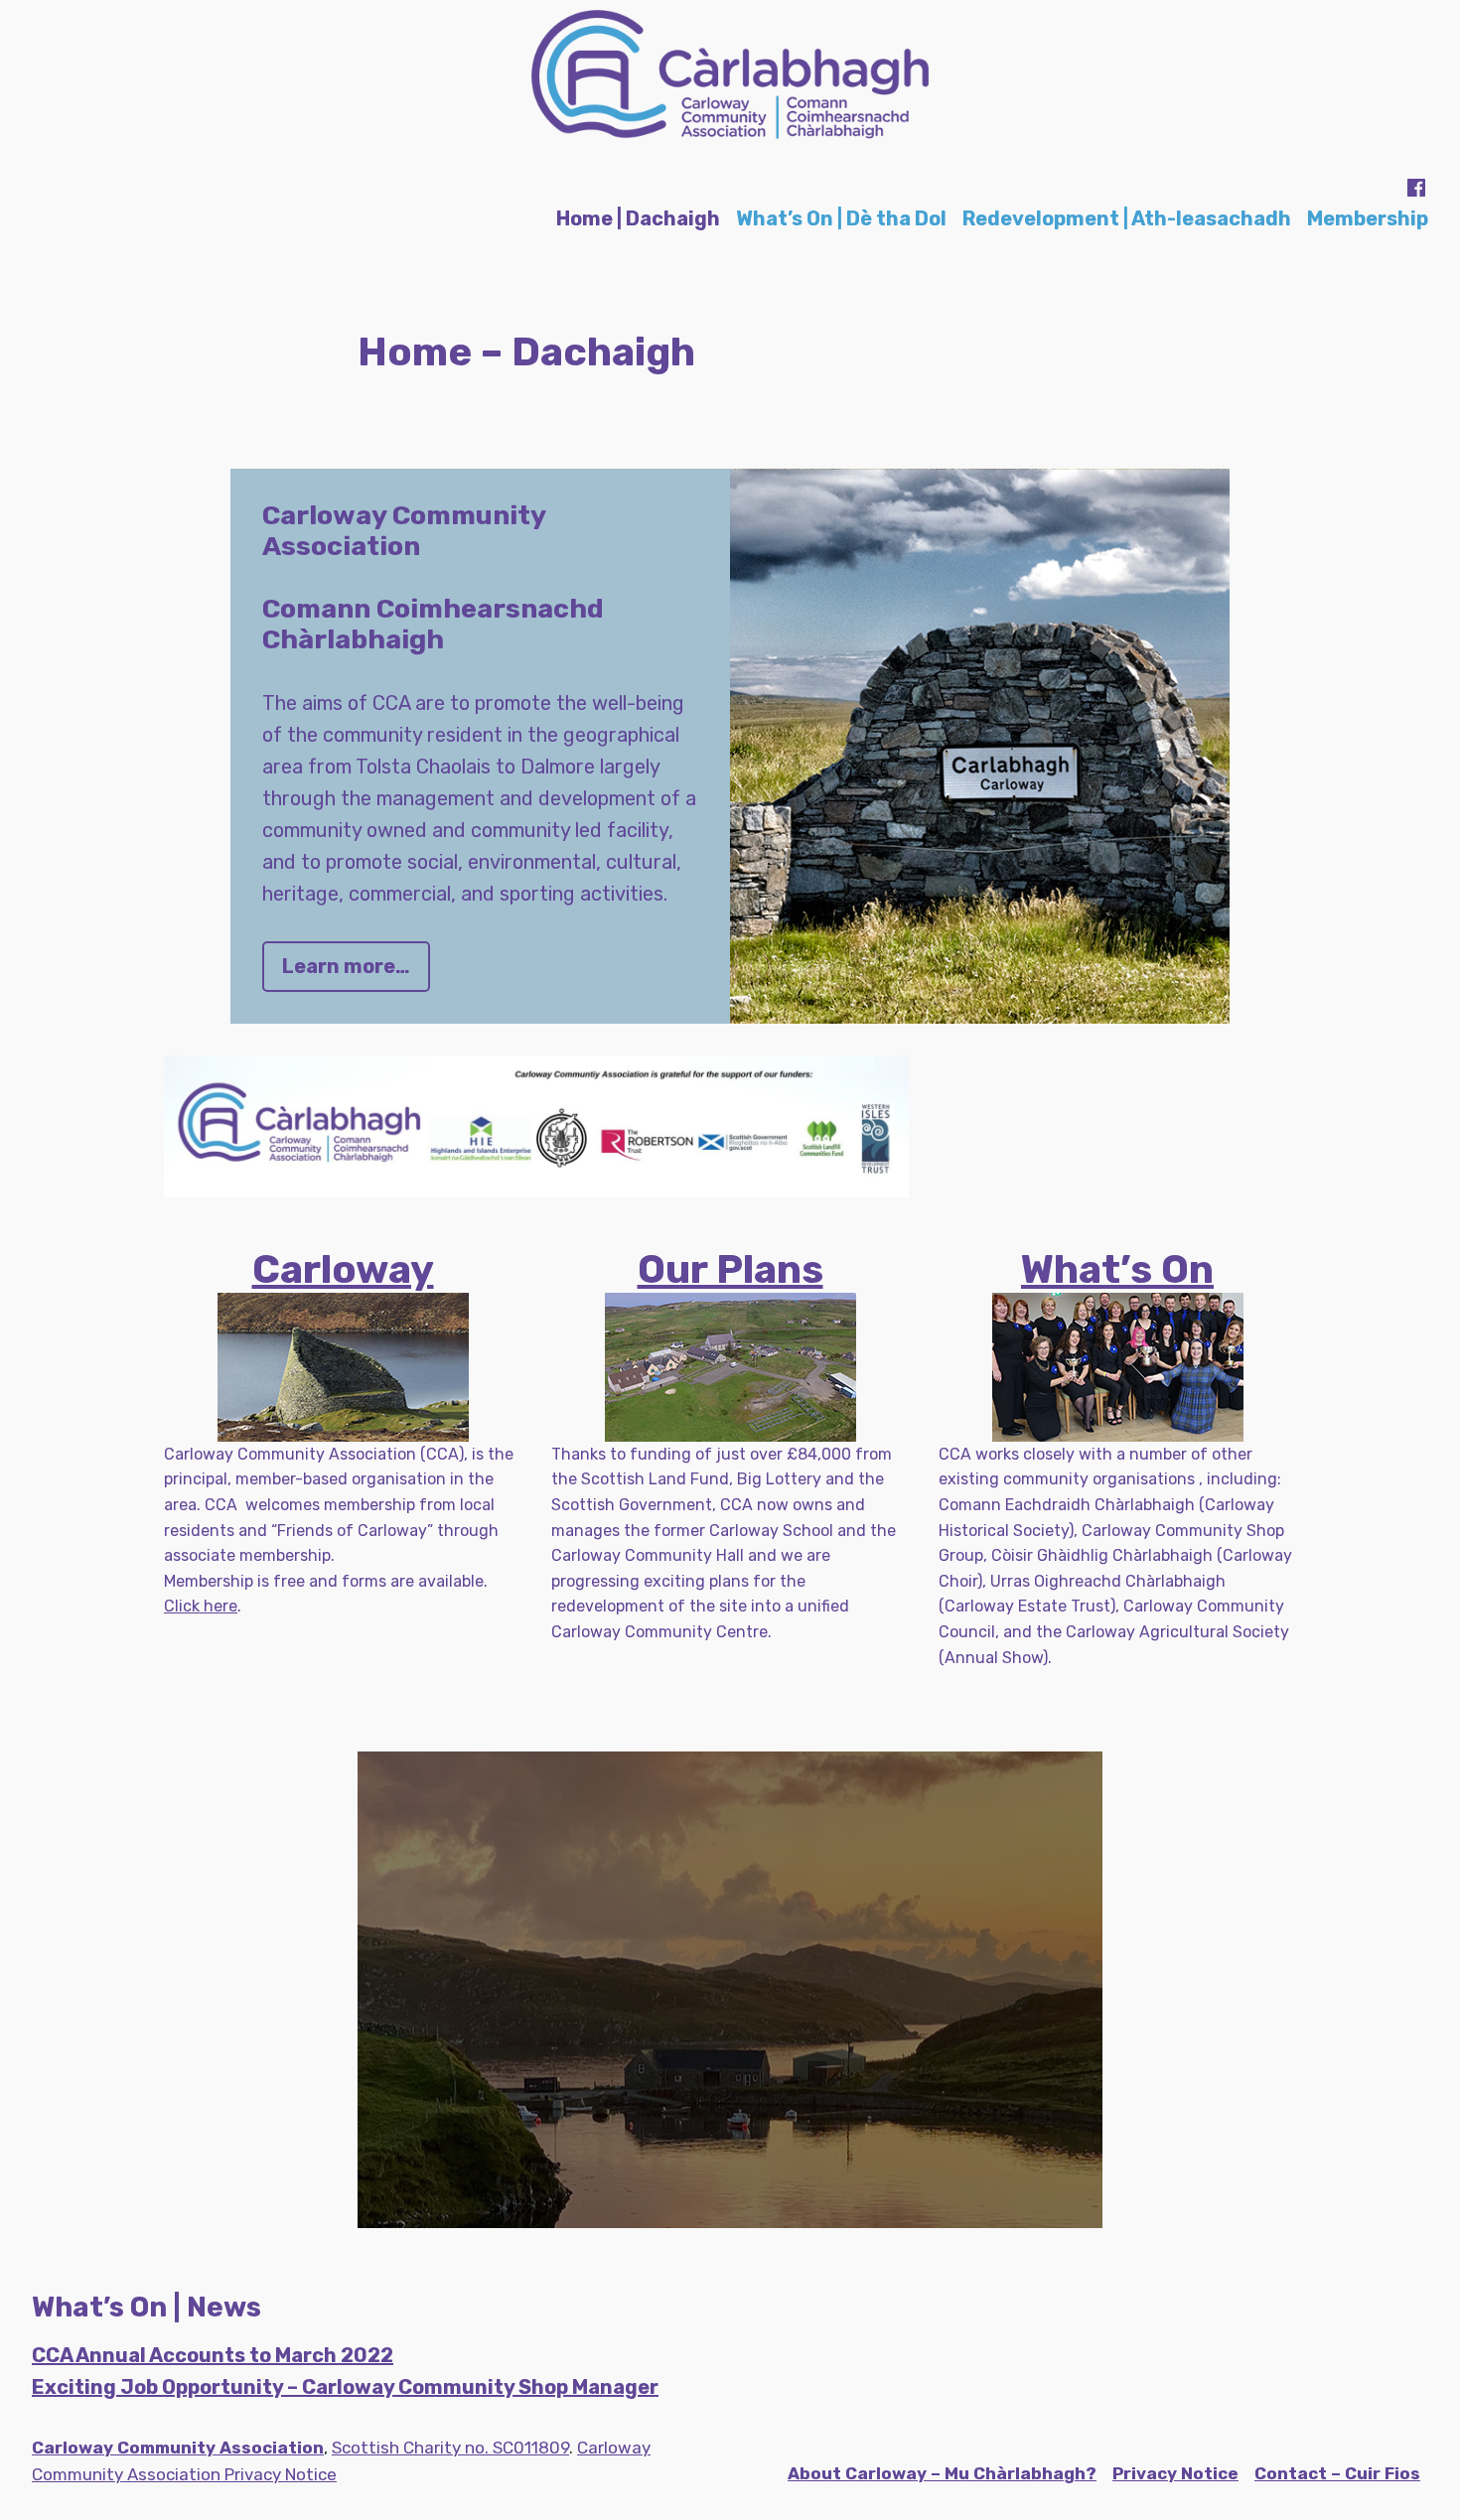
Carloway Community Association (178, 2448)
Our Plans (730, 1269)
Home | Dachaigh (638, 218)
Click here (201, 1606)
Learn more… (346, 966)
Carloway (343, 1269)
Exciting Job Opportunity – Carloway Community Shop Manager (345, 2387)
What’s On (1117, 1269)
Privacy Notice (1175, 2473)
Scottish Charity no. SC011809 (450, 2448)
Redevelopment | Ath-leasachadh (1127, 218)
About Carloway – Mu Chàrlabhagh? (942, 2473)
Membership (1368, 218)
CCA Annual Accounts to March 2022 (213, 2355)
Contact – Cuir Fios (1337, 2473)
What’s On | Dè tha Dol (841, 218)
